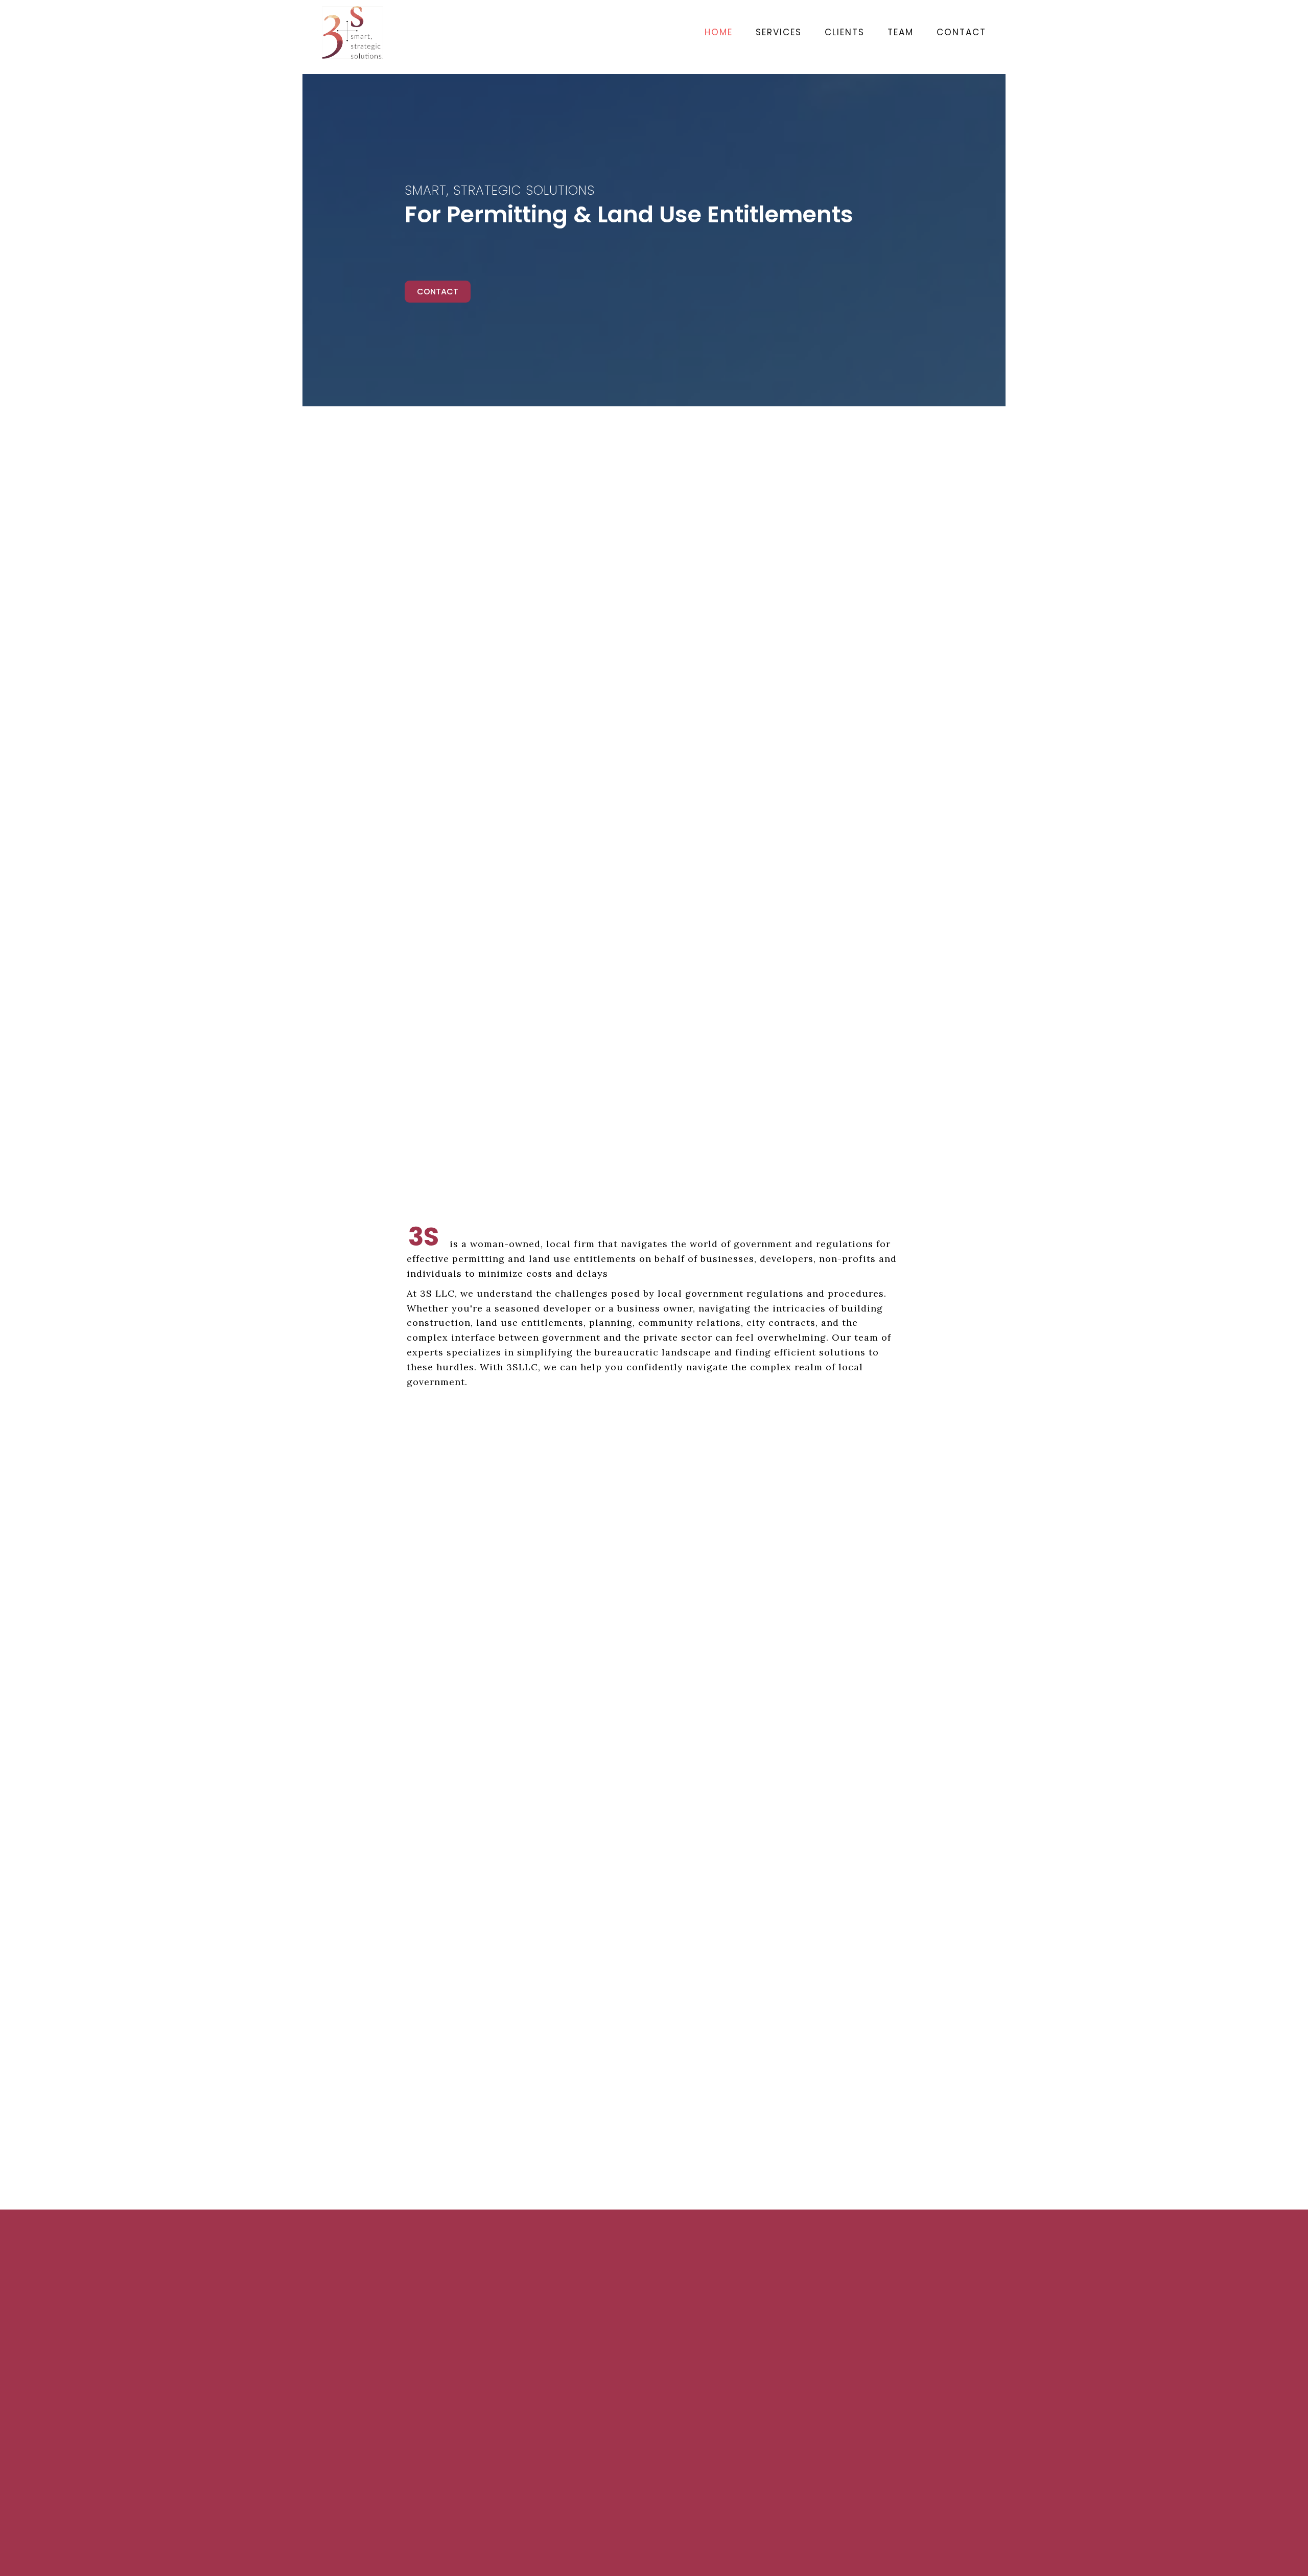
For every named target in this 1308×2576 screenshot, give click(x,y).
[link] (708, 32)
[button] (438, 292)
